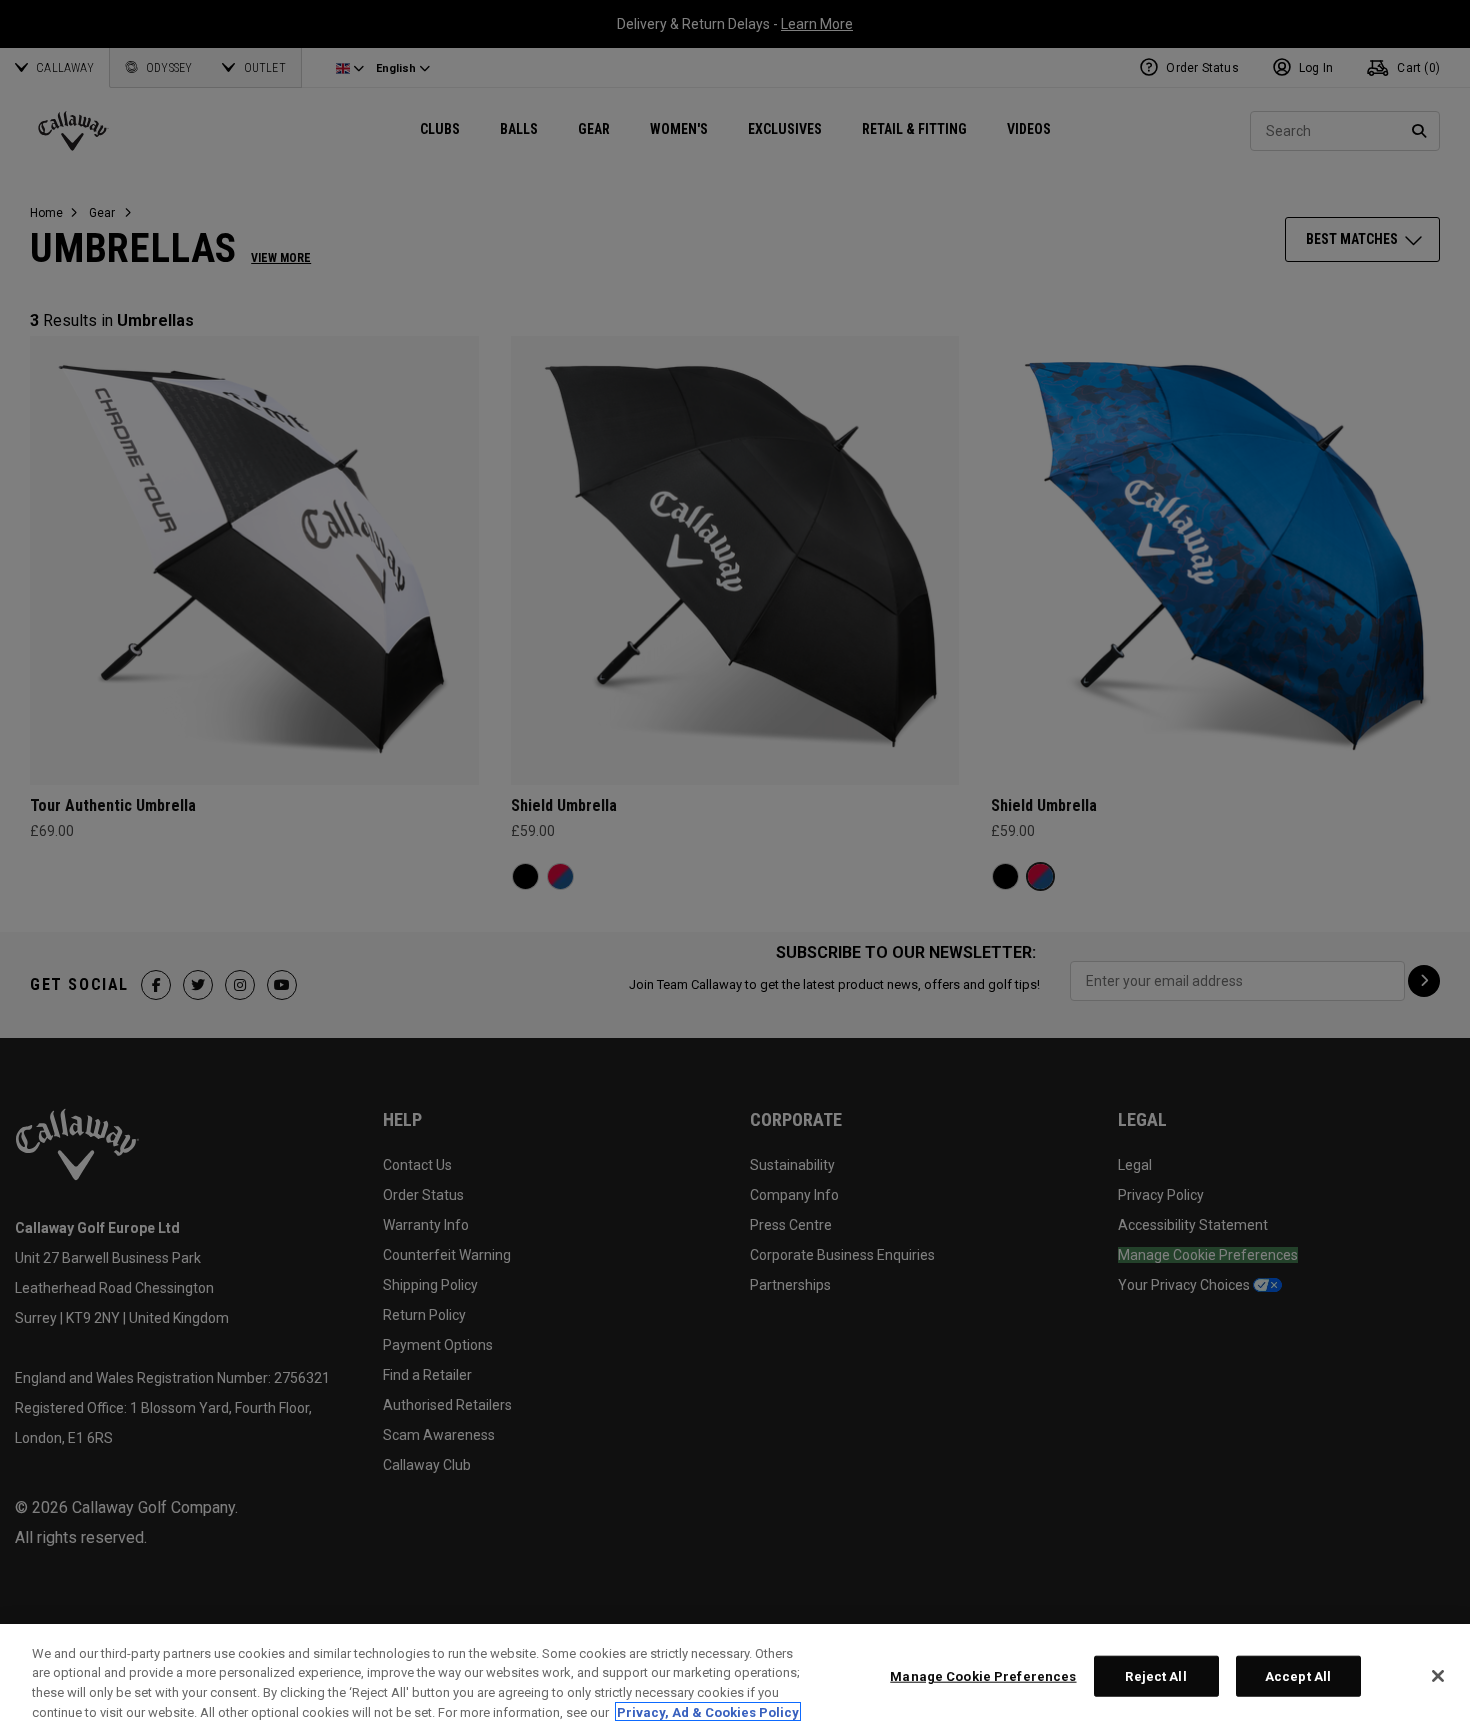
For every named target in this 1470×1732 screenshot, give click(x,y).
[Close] (1438, 1676)
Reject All (1155, 1676)
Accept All (1298, 1676)
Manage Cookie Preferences (983, 1676)
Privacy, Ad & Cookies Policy (708, 1711)
